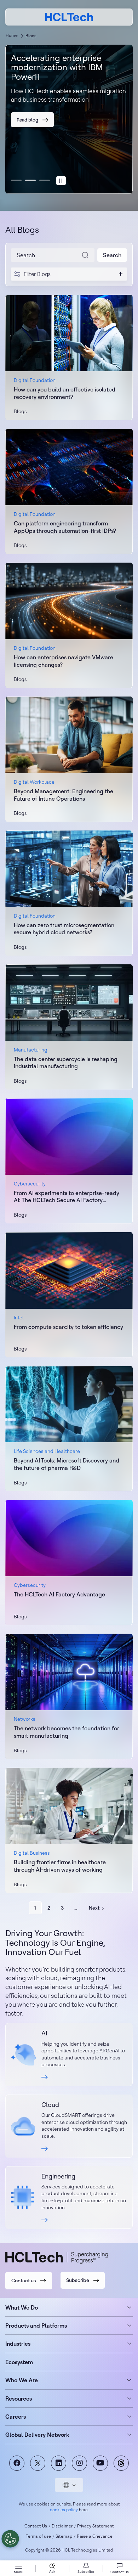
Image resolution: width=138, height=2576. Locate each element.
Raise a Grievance (95, 2536)
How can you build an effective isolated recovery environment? (65, 393)
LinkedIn (59, 2463)
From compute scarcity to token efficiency (68, 1327)
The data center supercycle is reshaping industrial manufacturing (66, 1063)
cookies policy (64, 2510)
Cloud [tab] (30, 180)
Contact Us (36, 2526)
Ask (52, 2572)
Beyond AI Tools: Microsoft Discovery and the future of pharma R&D (67, 1464)
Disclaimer (62, 2526)
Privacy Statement (96, 2526)
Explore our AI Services (69, 2054)
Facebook (17, 2463)
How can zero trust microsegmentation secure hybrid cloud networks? (64, 929)
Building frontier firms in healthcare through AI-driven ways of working (60, 1866)
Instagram (79, 2463)
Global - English (69, 2485)
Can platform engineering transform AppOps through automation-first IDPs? (65, 527)
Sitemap (64, 2536)
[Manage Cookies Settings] (10, 2539)
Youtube (100, 2463)
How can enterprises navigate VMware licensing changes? (64, 661)
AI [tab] (16, 180)
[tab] (61, 181)
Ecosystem (19, 2362)
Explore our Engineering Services (69, 2198)
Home (12, 35)
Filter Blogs (37, 274)
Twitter (38, 2463)
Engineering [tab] (45, 180)
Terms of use (38, 2536)
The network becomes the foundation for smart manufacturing (67, 1732)
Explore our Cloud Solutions (69, 2126)
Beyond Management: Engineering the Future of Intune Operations (64, 795)
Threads (121, 2463)
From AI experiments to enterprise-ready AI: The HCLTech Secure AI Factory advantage (67, 1197)
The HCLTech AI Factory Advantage (59, 1594)
